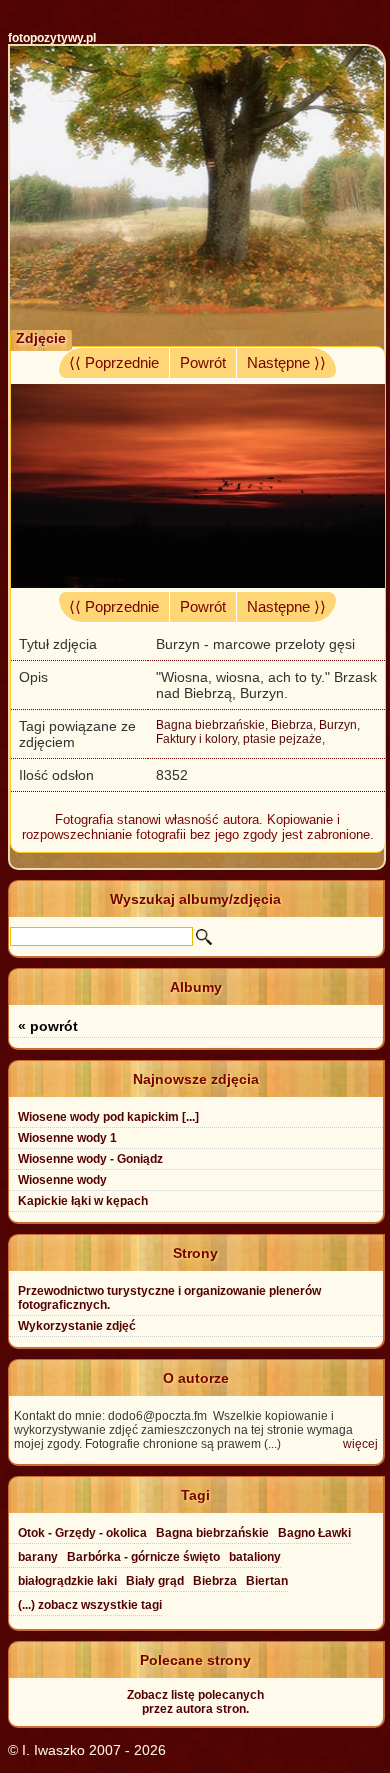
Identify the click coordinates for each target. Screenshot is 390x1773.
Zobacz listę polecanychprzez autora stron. (195, 1702)
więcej (360, 1444)
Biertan (267, 1581)
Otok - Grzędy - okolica (82, 1533)
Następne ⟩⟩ (286, 363)
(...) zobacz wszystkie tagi (90, 1605)
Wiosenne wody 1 (67, 1138)
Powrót (203, 363)
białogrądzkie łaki (67, 1581)
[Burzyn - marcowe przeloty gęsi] (198, 583)
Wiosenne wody (62, 1180)
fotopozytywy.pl (52, 38)
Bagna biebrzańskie (210, 725)
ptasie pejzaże (282, 739)
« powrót (48, 1026)
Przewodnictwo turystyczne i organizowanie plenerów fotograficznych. (169, 1298)
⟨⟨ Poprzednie (114, 363)
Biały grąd (155, 1581)
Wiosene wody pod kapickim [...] (108, 1117)
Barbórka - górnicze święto (143, 1557)
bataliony (255, 1557)
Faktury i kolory (196, 739)
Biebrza (292, 725)
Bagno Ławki (314, 1533)
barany (38, 1557)
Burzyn (338, 725)
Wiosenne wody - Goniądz (90, 1159)
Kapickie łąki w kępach (83, 1201)
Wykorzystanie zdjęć (77, 1326)
